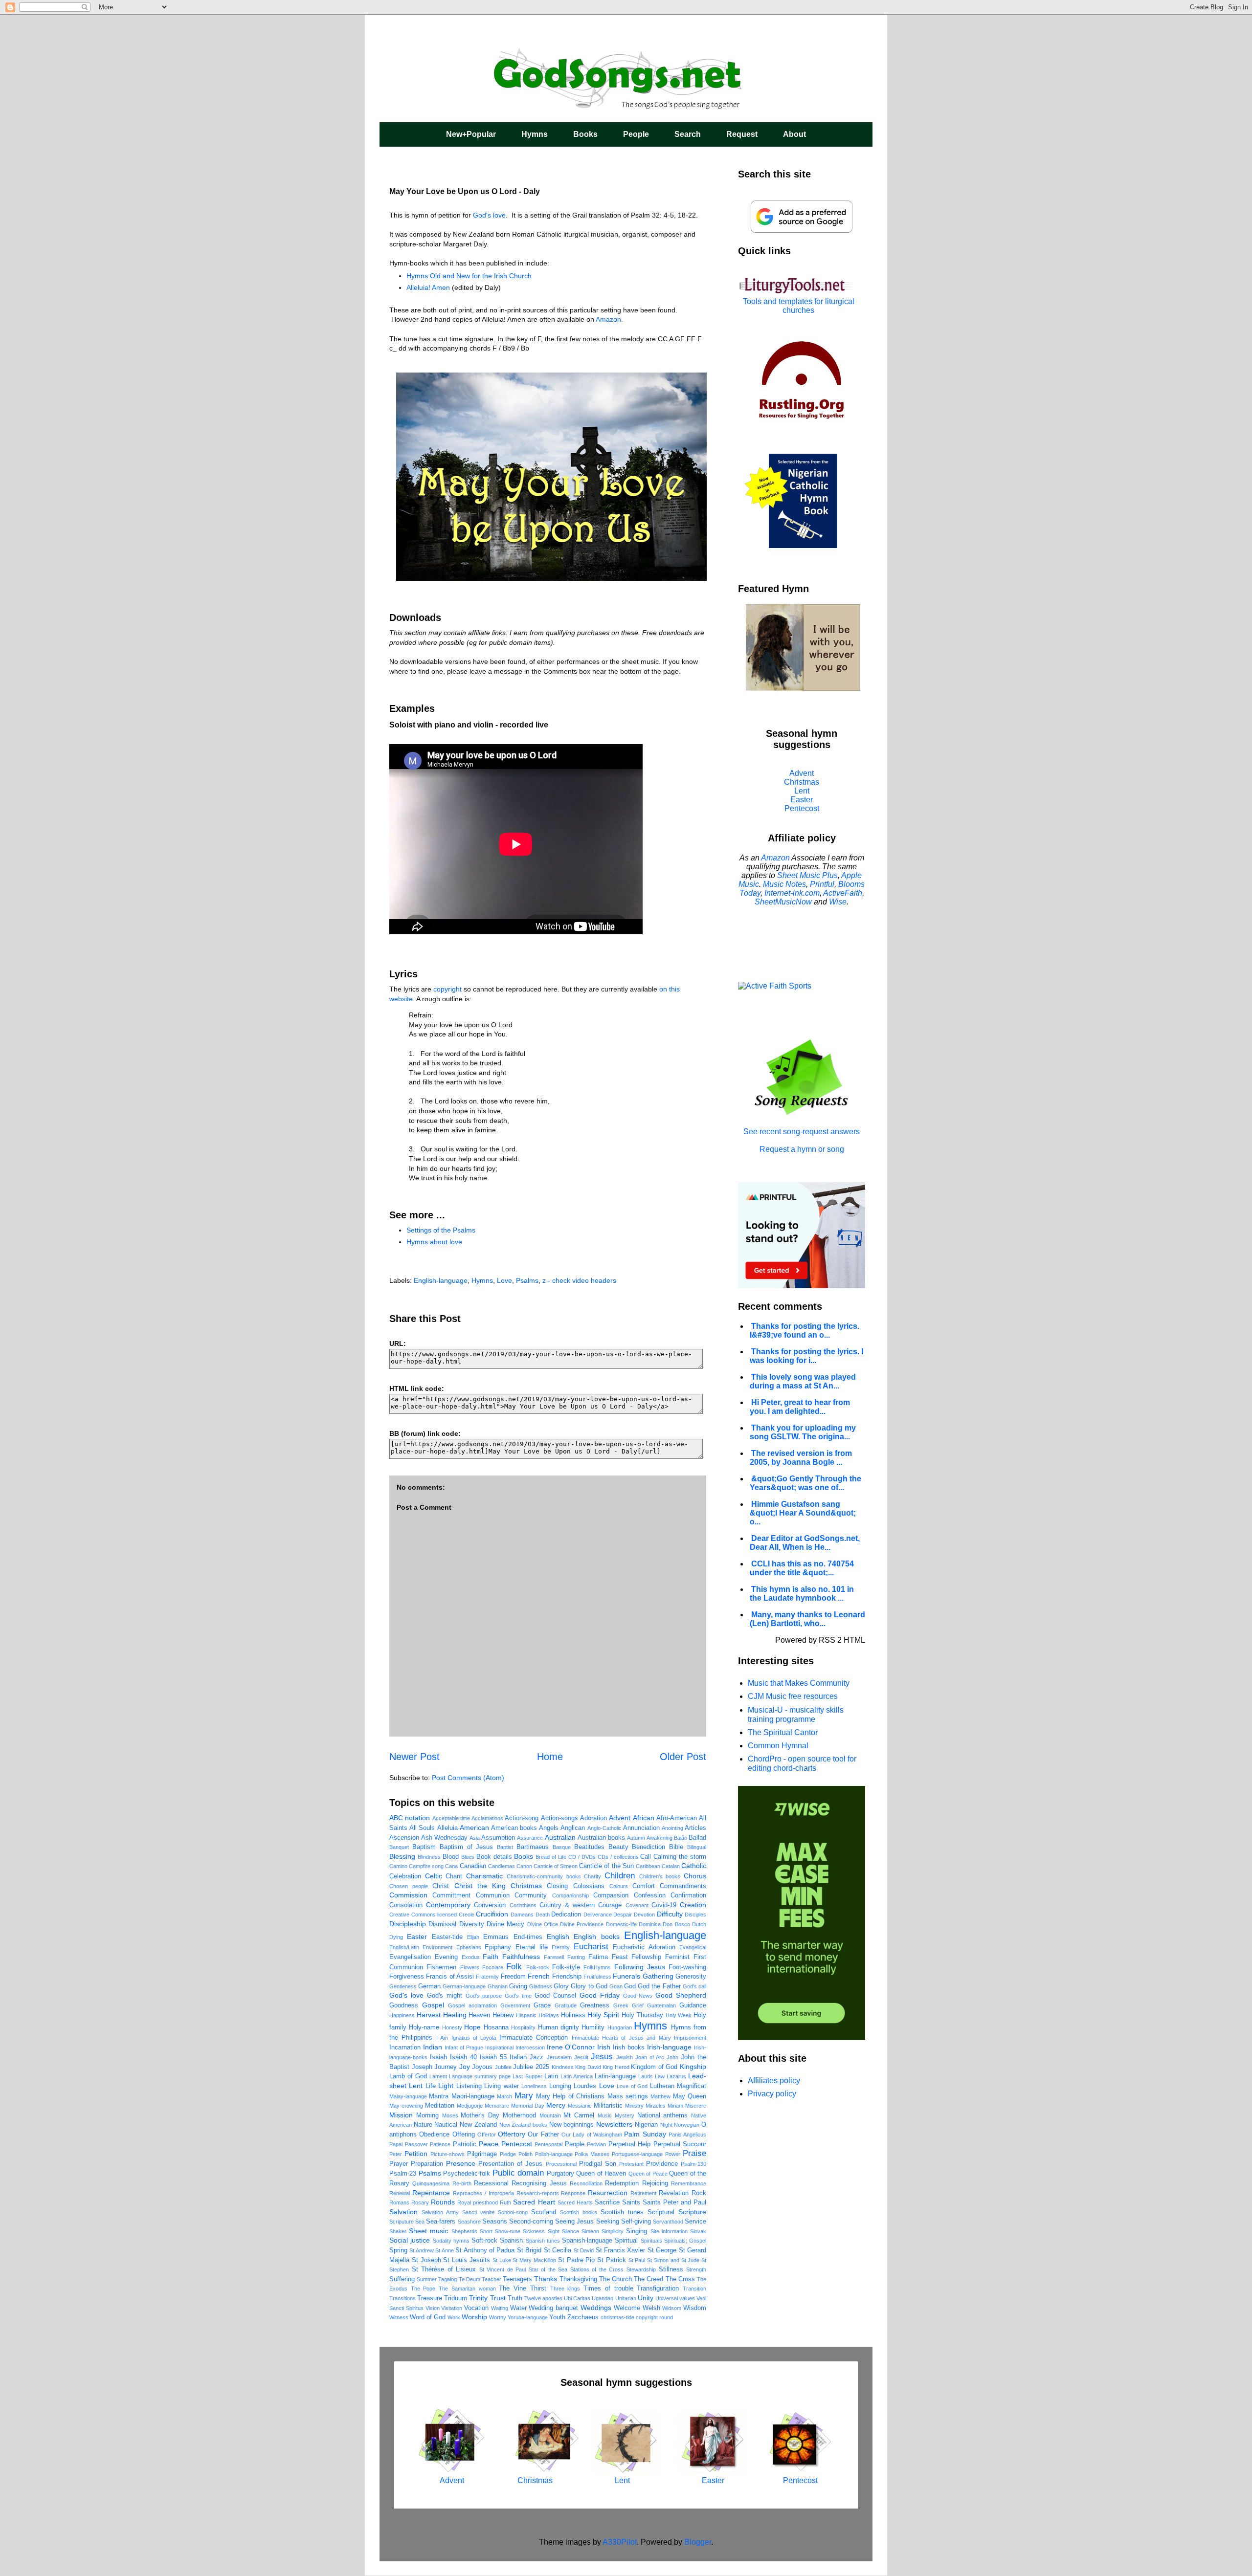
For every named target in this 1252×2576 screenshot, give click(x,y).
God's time (518, 1996)
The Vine (513, 2289)
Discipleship (408, 1924)
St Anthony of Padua (485, 2250)
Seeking (608, 2222)
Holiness (573, 2015)
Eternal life (532, 1947)
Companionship (570, 1895)
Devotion (644, 1915)
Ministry (634, 2106)
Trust (498, 2298)
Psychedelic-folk (467, 2174)
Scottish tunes (622, 2212)
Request (742, 134)
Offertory (512, 2134)
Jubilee (503, 2067)
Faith (491, 1957)
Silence (570, 2231)
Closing (557, 1886)
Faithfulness (521, 1957)
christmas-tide (617, 2317)
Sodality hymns (451, 2241)
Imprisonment (690, 2038)
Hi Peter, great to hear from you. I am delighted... (800, 1407)
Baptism (424, 1847)
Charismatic (484, 1876)
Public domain (518, 2173)
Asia (475, 1838)
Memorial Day (528, 2106)
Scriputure (402, 2222)
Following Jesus (640, 1967)
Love (504, 1280)
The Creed (648, 2279)
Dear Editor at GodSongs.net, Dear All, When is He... (805, 1543)
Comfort (644, 1886)
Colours (619, 1886)
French (539, 1976)
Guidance (693, 2005)
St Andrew (421, 2250)
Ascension (404, 1838)
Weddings (596, 2308)
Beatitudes (589, 1847)
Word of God (428, 2317)
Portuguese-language (637, 2154)
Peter (396, 2154)
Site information (669, 2231)
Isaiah (438, 2057)
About (794, 134)
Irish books (629, 2048)
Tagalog (447, 2279)
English (558, 1937)
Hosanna (496, 2027)
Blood (451, 1857)
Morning (427, 2115)
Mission (401, 2115)
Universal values (675, 2298)
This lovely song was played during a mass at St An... (803, 1381)
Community (531, 1895)
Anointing (672, 1828)
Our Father (543, 2135)
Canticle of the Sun (606, 1866)
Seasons (495, 2222)
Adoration (593, 1818)
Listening (469, 2086)
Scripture (692, 2212)
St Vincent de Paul (503, 2269)
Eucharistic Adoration (644, 1947)
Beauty (618, 1847)
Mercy (556, 2105)
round (666, 2317)
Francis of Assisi (450, 1977)
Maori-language (473, 2096)
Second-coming (531, 2222)
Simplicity (613, 2231)
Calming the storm (680, 1857)
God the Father (659, 1986)
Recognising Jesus (539, 2183)
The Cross (680, 2279)
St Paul (637, 2260)
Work (454, 2317)
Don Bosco (676, 1924)
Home (550, 1757)
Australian (560, 1837)
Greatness (595, 2005)
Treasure (430, 2298)
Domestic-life (621, 1924)
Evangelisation (410, 1957)
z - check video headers (579, 1280)
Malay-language (408, 2096)
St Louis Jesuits (467, 2260)
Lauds (646, 2076)
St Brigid (529, 2250)
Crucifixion (492, 1914)
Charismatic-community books (544, 1876)
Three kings (565, 2289)
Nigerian (646, 2125)
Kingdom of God (654, 2067)
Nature (423, 2125)
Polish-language (554, 2154)
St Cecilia (558, 2250)
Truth (515, 2298)
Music (605, 2115)
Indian (433, 2047)
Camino (398, 1866)
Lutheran (662, 2086)
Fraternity (487, 1977)
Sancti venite (478, 2212)
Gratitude (566, 2005)
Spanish (511, 2241)
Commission (408, 1895)
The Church (615, 2279)
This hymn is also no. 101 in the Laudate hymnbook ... (802, 1594)
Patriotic (465, 2144)
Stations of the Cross (597, 2269)
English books (596, 1937)
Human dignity (559, 2027)
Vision (433, 2308)
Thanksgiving (578, 2279)
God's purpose (484, 1996)
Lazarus (676, 2076)
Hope (472, 2027)
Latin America (577, 2076)
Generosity (691, 1977)
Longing (560, 2086)
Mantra (439, 2096)
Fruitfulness (597, 1977)
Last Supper (527, 2076)
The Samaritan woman (467, 2289)
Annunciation (641, 1828)
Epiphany (498, 1947)
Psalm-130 (693, 2164)
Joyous (482, 2067)
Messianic (580, 2106)
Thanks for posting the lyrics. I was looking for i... (806, 1356)
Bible (676, 1847)
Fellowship (646, 1957)
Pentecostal (548, 2144)
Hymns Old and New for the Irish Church (469, 276)
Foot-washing (687, 1967)
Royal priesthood (478, 2202)
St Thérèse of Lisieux (444, 2269)
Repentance (431, 2193)
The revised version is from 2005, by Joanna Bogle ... (801, 1458)
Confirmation (688, 1895)
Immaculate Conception (534, 2038)
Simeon (590, 2231)
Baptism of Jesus (467, 1847)
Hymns (535, 134)
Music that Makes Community (799, 1683)
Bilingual (697, 1847)
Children (620, 1876)
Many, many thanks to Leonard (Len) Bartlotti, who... (807, 1619)
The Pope (423, 2289)
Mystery (625, 2115)
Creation (693, 1905)
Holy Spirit (603, 2015)
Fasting (576, 1957)
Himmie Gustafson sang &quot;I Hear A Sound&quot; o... (803, 1513)
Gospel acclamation (472, 2005)
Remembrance (689, 2183)
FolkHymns (597, 1967)
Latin (551, 2076)
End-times (528, 1937)
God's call (694, 1986)
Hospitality (523, 2027)
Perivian (596, 2144)
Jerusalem (559, 2057)
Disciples (695, 1915)
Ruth (505, 2202)
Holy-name (424, 2027)
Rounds (443, 2202)
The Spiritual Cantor (783, 1732)
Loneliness (534, 2086)
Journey (446, 2067)
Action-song (522, 1818)
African (644, 1818)
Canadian (473, 1866)
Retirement (643, 2193)
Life (431, 2086)
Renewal (400, 2193)
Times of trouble (608, 2289)
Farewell (554, 1957)
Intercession (530, 2048)
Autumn (636, 1838)
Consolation (406, 1905)
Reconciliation (586, 2183)
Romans (399, 2202)
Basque (562, 1847)
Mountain (550, 2115)
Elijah (473, 1937)
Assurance (530, 1838)
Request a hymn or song (802, 1149)
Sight (554, 2231)
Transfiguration (658, 2289)
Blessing (402, 1856)
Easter (417, 1937)
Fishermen (441, 1967)
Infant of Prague (464, 2048)
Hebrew (503, 2015)
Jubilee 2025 (531, 2067)
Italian (518, 2057)
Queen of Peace (648, 2174)
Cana (451, 1866)
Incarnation (405, 2048)
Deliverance (598, 1915)
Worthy (498, 2317)
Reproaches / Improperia (483, 2193)
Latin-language (615, 2076)
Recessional (491, 2183)
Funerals (626, 1976)
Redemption (622, 2183)
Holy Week (679, 2015)
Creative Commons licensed (423, 1915)
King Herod (616, 2067)
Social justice (410, 2240)
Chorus (695, 1876)
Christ (441, 1886)
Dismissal (442, 1924)
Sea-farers (441, 2222)
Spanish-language (587, 2241)
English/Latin (404, 1947)
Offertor (487, 2135)
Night (666, 2125)
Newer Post (414, 1757)
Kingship (693, 2067)
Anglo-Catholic (604, 1828)
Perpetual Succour (680, 2144)
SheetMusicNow (783, 902)
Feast (620, 1957)
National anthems (663, 2115)
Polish (525, 2154)
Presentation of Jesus (510, 2164)
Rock (699, 2193)
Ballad (697, 1838)
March (504, 2096)
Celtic (434, 1876)
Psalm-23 (403, 2174)
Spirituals (651, 2241)
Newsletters (614, 2124)
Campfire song (426, 1866)
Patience (440, 2144)
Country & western (567, 1905)
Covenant (637, 1905)
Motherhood (519, 2115)
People (636, 134)
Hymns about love (434, 1242)
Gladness (541, 1986)
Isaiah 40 (463, 2057)
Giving (518, 1986)
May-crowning (406, 2106)
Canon (524, 1866)
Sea (420, 2222)
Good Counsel (555, 1996)
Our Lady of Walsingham (592, 2135)
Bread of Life (551, 1857)
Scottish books (579, 2212)
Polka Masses (592, 2154)
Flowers (470, 1967)
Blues (468, 1857)
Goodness (404, 2005)
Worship (474, 2317)
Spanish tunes (543, 2241)
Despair (623, 1915)
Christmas (526, 1886)
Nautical (446, 2125)
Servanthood (668, 2222)
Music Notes (784, 884)
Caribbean (648, 1866)
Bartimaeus (533, 1847)
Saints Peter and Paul (674, 2202)
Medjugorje (470, 2106)
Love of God (632, 2086)
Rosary (420, 2202)
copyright (447, 989)
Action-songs (559, 1818)
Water (518, 2308)
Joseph (422, 2067)
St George (662, 2250)
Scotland (544, 2212)
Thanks (546, 2279)
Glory (561, 1986)
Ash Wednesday (444, 1838)
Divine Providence (582, 1924)
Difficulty (670, 1914)
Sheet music (428, 2231)
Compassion (611, 1895)
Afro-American (677, 1818)
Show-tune (508, 2231)
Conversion (490, 1905)
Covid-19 (664, 1905)
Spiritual (626, 2241)
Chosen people (409, 1886)
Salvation (403, 2212)
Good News (638, 1996)
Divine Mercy (505, 1924)
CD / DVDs (582, 1857)
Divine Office (543, 1924)
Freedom (513, 1977)
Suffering (402, 2279)
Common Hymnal (778, 1746)
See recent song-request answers (802, 1132)
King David (588, 2067)
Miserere (696, 2106)
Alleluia (447, 1828)
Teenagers (517, 2279)
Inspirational (499, 2048)
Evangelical (693, 1947)
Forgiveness (407, 1977)
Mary (524, 2096)
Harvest (429, 2015)
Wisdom (695, 2308)
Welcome (627, 2308)
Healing (455, 2015)
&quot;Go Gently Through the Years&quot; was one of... (805, 1483)
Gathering (658, 1976)
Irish (604, 2047)
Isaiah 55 (493, 2057)
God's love (489, 215)
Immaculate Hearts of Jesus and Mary (621, 2038)
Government (515, 2005)
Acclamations (487, 1818)
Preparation (427, 2164)
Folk (514, 1967)
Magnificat (692, 2086)
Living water (501, 2086)
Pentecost (517, 2144)
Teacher (492, 2279)
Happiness (402, 2015)
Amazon (608, 319)
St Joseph (426, 2260)
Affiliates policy (774, 2081)
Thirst (538, 2289)
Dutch (699, 1924)
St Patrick (612, 2260)
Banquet (399, 1847)
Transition (694, 2289)
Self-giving (636, 2222)
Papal (396, 2144)
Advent (620, 1818)
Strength (696, 2269)
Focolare (493, 1967)
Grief (638, 2005)
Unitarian (626, 2298)
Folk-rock (538, 1967)
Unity (646, 2298)
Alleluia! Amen (428, 287)
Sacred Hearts (575, 2202)
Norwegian (687, 2125)
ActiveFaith (843, 893)
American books (514, 1828)
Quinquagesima (431, 2183)
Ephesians (469, 1947)
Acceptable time (451, 1818)
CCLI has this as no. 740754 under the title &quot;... (802, 1568)
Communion (493, 1895)
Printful (822, 884)
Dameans (522, 1915)
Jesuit (581, 2057)
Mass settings (628, 2096)
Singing (637, 2231)
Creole (467, 1915)
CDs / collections (618, 1857)
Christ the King (480, 1886)
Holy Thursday (642, 2015)
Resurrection (608, 2193)
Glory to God (589, 1986)
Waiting (500, 2308)
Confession (650, 1895)
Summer (427, 2279)
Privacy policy (772, 2094)
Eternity (561, 1947)
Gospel (433, 2005)
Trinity (478, 2298)
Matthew (660, 2096)
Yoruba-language (528, 2317)
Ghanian (498, 1986)
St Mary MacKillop (534, 2260)
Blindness (429, 1857)
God (630, 1986)
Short (486, 2231)
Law (660, 2076)
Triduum (456, 2298)
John (672, 2057)
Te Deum (469, 2279)
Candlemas (502, 1866)
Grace (542, 2005)
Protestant (631, 2164)
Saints (631, 2202)
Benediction (648, 1847)
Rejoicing (655, 2183)
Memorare (497, 2106)
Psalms (527, 1280)
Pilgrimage (482, 2154)
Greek (621, 2005)
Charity (592, 1876)
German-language (464, 1986)
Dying (396, 1937)
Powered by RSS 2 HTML (820, 1640)
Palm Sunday (645, 2134)
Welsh (651, 2308)
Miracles (656, 2106)
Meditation (440, 2106)
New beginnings (572, 2125)
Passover (416, 2144)
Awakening (660, 1838)
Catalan (671, 1866)
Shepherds (464, 2231)
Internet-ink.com (792, 893)
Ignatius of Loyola (474, 2038)
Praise (694, 2153)
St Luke (502, 2260)
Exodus (471, 1957)
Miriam (675, 2106)
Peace (489, 2144)
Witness (399, 2317)
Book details (494, 1857)
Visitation (452, 2308)
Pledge (508, 2154)
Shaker (398, 2231)
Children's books (660, 1876)
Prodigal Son (598, 2164)
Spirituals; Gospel (685, 2241)
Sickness (534, 2231)
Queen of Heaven (601, 2174)
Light (446, 2086)
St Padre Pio (577, 2260)
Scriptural (661, 2212)
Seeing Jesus (574, 2222)
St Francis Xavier (621, 2250)
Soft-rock (484, 2241)
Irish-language (669, 2047)
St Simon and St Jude (673, 2260)
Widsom (672, 2308)
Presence (461, 2163)
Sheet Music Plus (807, 875)
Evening (446, 1957)
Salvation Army (440, 2212)
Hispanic (526, 2015)
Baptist (505, 1847)
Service (695, 2222)
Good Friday (600, 1995)
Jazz (537, 2057)
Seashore (469, 2222)
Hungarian (620, 2027)
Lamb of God (408, 2076)
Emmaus (496, 1937)
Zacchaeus (583, 2317)
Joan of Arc (650, 2057)
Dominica (650, 1924)
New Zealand (478, 2125)
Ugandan (603, 2298)
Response (573, 2193)
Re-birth (462, 2183)
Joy (465, 2067)
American (474, 1827)
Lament (438, 2076)
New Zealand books (523, 2125)
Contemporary (448, 1905)
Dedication (566, 1915)
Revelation (674, 2193)
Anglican (573, 1828)
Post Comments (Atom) (468, 1778)
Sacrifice (607, 2202)
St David (584, 2250)
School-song (513, 2212)
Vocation (476, 2308)
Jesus (602, 2057)
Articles (695, 1828)
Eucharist (591, 1947)
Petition (416, 2154)
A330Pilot (620, 2542)
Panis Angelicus (687, 2135)
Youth (557, 2317)
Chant (454, 1876)
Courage (610, 1905)
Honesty (452, 2027)
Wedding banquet (553, 2308)
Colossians (589, 1886)
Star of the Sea (548, 2269)
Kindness (563, 2067)
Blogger (698, 2542)
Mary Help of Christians (570, 2096)
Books (585, 134)
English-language (441, 1280)
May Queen (690, 2096)
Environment (437, 1947)
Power (673, 2154)
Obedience (434, 2135)
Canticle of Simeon (556, 1866)
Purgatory (560, 2174)
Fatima (598, 1957)
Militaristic (608, 2106)
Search (688, 134)
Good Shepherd (681, 1995)
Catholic (694, 1866)
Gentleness (403, 1986)
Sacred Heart (534, 2202)
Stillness (671, 2269)
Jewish (625, 2057)
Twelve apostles (543, 2298)
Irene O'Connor (571, 2047)
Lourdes (585, 2086)
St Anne (444, 2250)
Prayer (399, 2164)
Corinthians (523, 1905)
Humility (593, 2027)
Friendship (567, 1977)
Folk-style (566, 1967)
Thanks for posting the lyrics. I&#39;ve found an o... (805, 1331)
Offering (464, 2135)
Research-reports (538, 2193)
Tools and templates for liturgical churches (799, 306)
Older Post (683, 1757)
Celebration (405, 1876)
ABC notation (410, 1818)
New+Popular (471, 134)
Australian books (601, 1838)
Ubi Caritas (577, 2298)
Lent (416, 2086)
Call (646, 1857)
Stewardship (641, 2269)
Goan (616, 1986)
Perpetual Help (630, 2144)
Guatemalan (661, 2005)
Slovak (698, 2231)
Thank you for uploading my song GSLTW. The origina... (803, 1432)
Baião (681, 1838)
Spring (398, 2250)
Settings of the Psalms (441, 1230)
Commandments (683, 1886)
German (429, 1986)
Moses (450, 2115)
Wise (838, 902)
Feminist (677, 1957)
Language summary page (480, 2076)
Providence (662, 2164)
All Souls (422, 1828)
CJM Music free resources (793, 1696)
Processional (561, 2164)
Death (543, 1915)
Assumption (498, 1838)
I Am (442, 2038)
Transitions (402, 2298)
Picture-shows (447, 2154)
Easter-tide (447, 1937)
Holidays (549, 2015)
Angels (549, 1828)
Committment (451, 1895)
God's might (445, 1996)
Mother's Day (480, 2115)
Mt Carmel (579, 2115)
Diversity (472, 1924)
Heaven (479, 2015)
